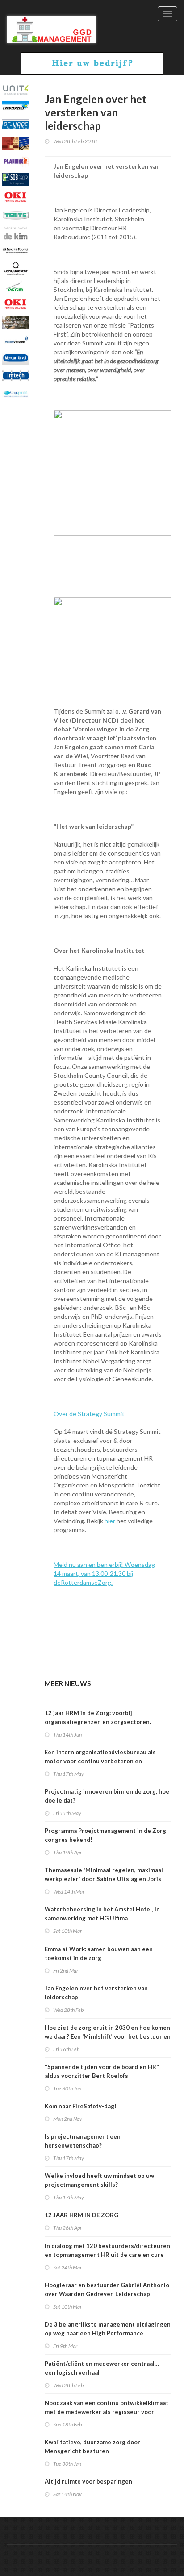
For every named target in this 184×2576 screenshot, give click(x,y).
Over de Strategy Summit (89, 1414)
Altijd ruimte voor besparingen (88, 2481)
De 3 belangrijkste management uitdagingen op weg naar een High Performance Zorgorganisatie (108, 2333)
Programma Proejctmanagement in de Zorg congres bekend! (105, 1835)
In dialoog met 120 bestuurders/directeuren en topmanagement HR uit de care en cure (107, 2250)
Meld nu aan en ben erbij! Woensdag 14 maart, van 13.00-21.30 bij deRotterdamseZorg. (104, 1573)
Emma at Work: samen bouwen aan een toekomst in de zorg (99, 1953)
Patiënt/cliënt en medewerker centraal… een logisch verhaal (102, 2368)
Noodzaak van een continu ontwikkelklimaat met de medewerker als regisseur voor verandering (107, 2412)
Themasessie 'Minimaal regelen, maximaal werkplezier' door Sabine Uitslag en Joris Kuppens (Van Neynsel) (104, 1879)
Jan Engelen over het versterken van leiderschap (96, 1993)
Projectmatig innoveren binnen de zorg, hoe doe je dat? (107, 1796)
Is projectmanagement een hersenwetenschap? (83, 2141)
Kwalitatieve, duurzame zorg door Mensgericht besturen (92, 2447)
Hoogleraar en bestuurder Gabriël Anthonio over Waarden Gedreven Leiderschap (107, 2289)
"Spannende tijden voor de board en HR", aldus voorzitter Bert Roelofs (102, 2071)
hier (110, 1521)
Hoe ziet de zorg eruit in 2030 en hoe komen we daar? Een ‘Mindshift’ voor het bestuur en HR (108, 2036)
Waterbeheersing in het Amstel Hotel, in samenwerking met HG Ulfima (102, 1914)
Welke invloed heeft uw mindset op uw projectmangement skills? (99, 2180)
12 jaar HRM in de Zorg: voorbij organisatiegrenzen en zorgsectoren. (98, 1717)
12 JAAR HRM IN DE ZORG (82, 2215)
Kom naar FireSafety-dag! (81, 2106)
